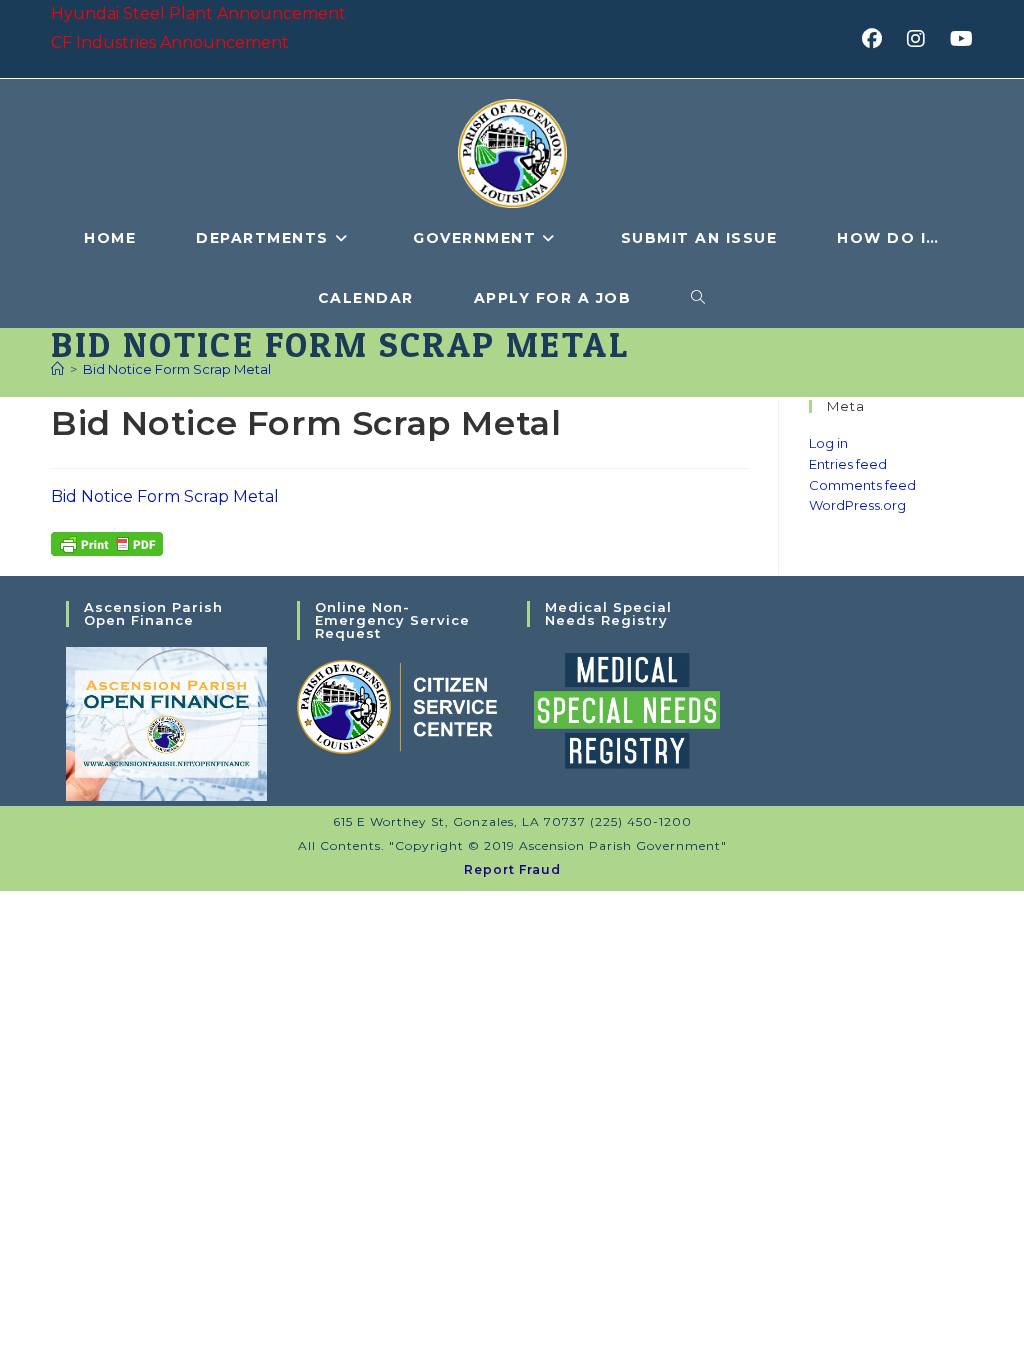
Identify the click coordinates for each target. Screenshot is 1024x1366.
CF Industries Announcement (170, 42)
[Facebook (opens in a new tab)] (878, 39)
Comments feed (862, 485)
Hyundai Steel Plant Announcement (198, 13)
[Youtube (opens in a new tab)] (958, 39)
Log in (828, 443)
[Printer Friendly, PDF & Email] (107, 542)
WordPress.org (857, 505)
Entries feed (848, 464)
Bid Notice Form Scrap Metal (177, 369)
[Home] (57, 369)
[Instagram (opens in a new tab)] (922, 39)
